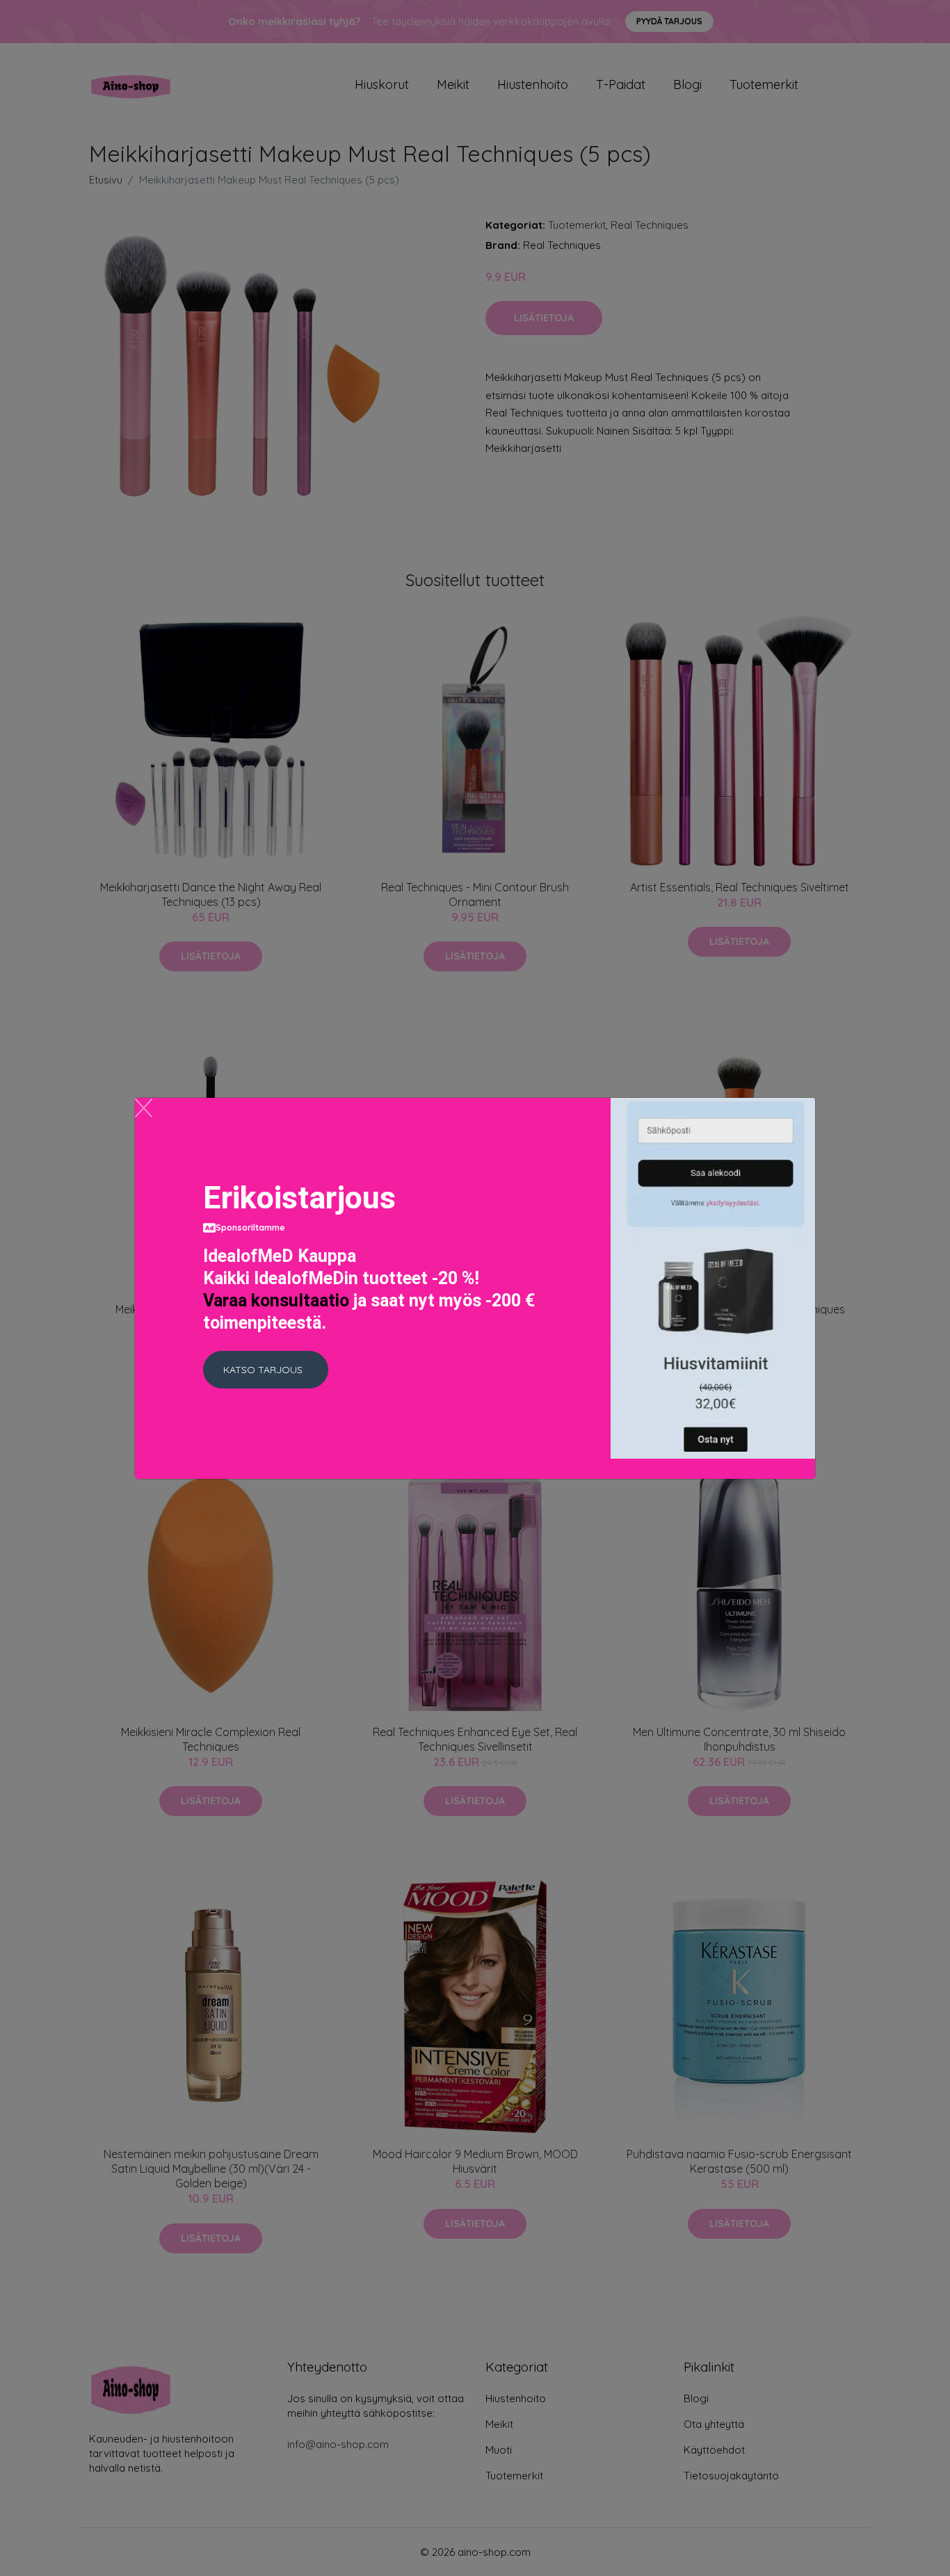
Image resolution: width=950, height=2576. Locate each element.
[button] (266, 1370)
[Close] (144, 1108)
